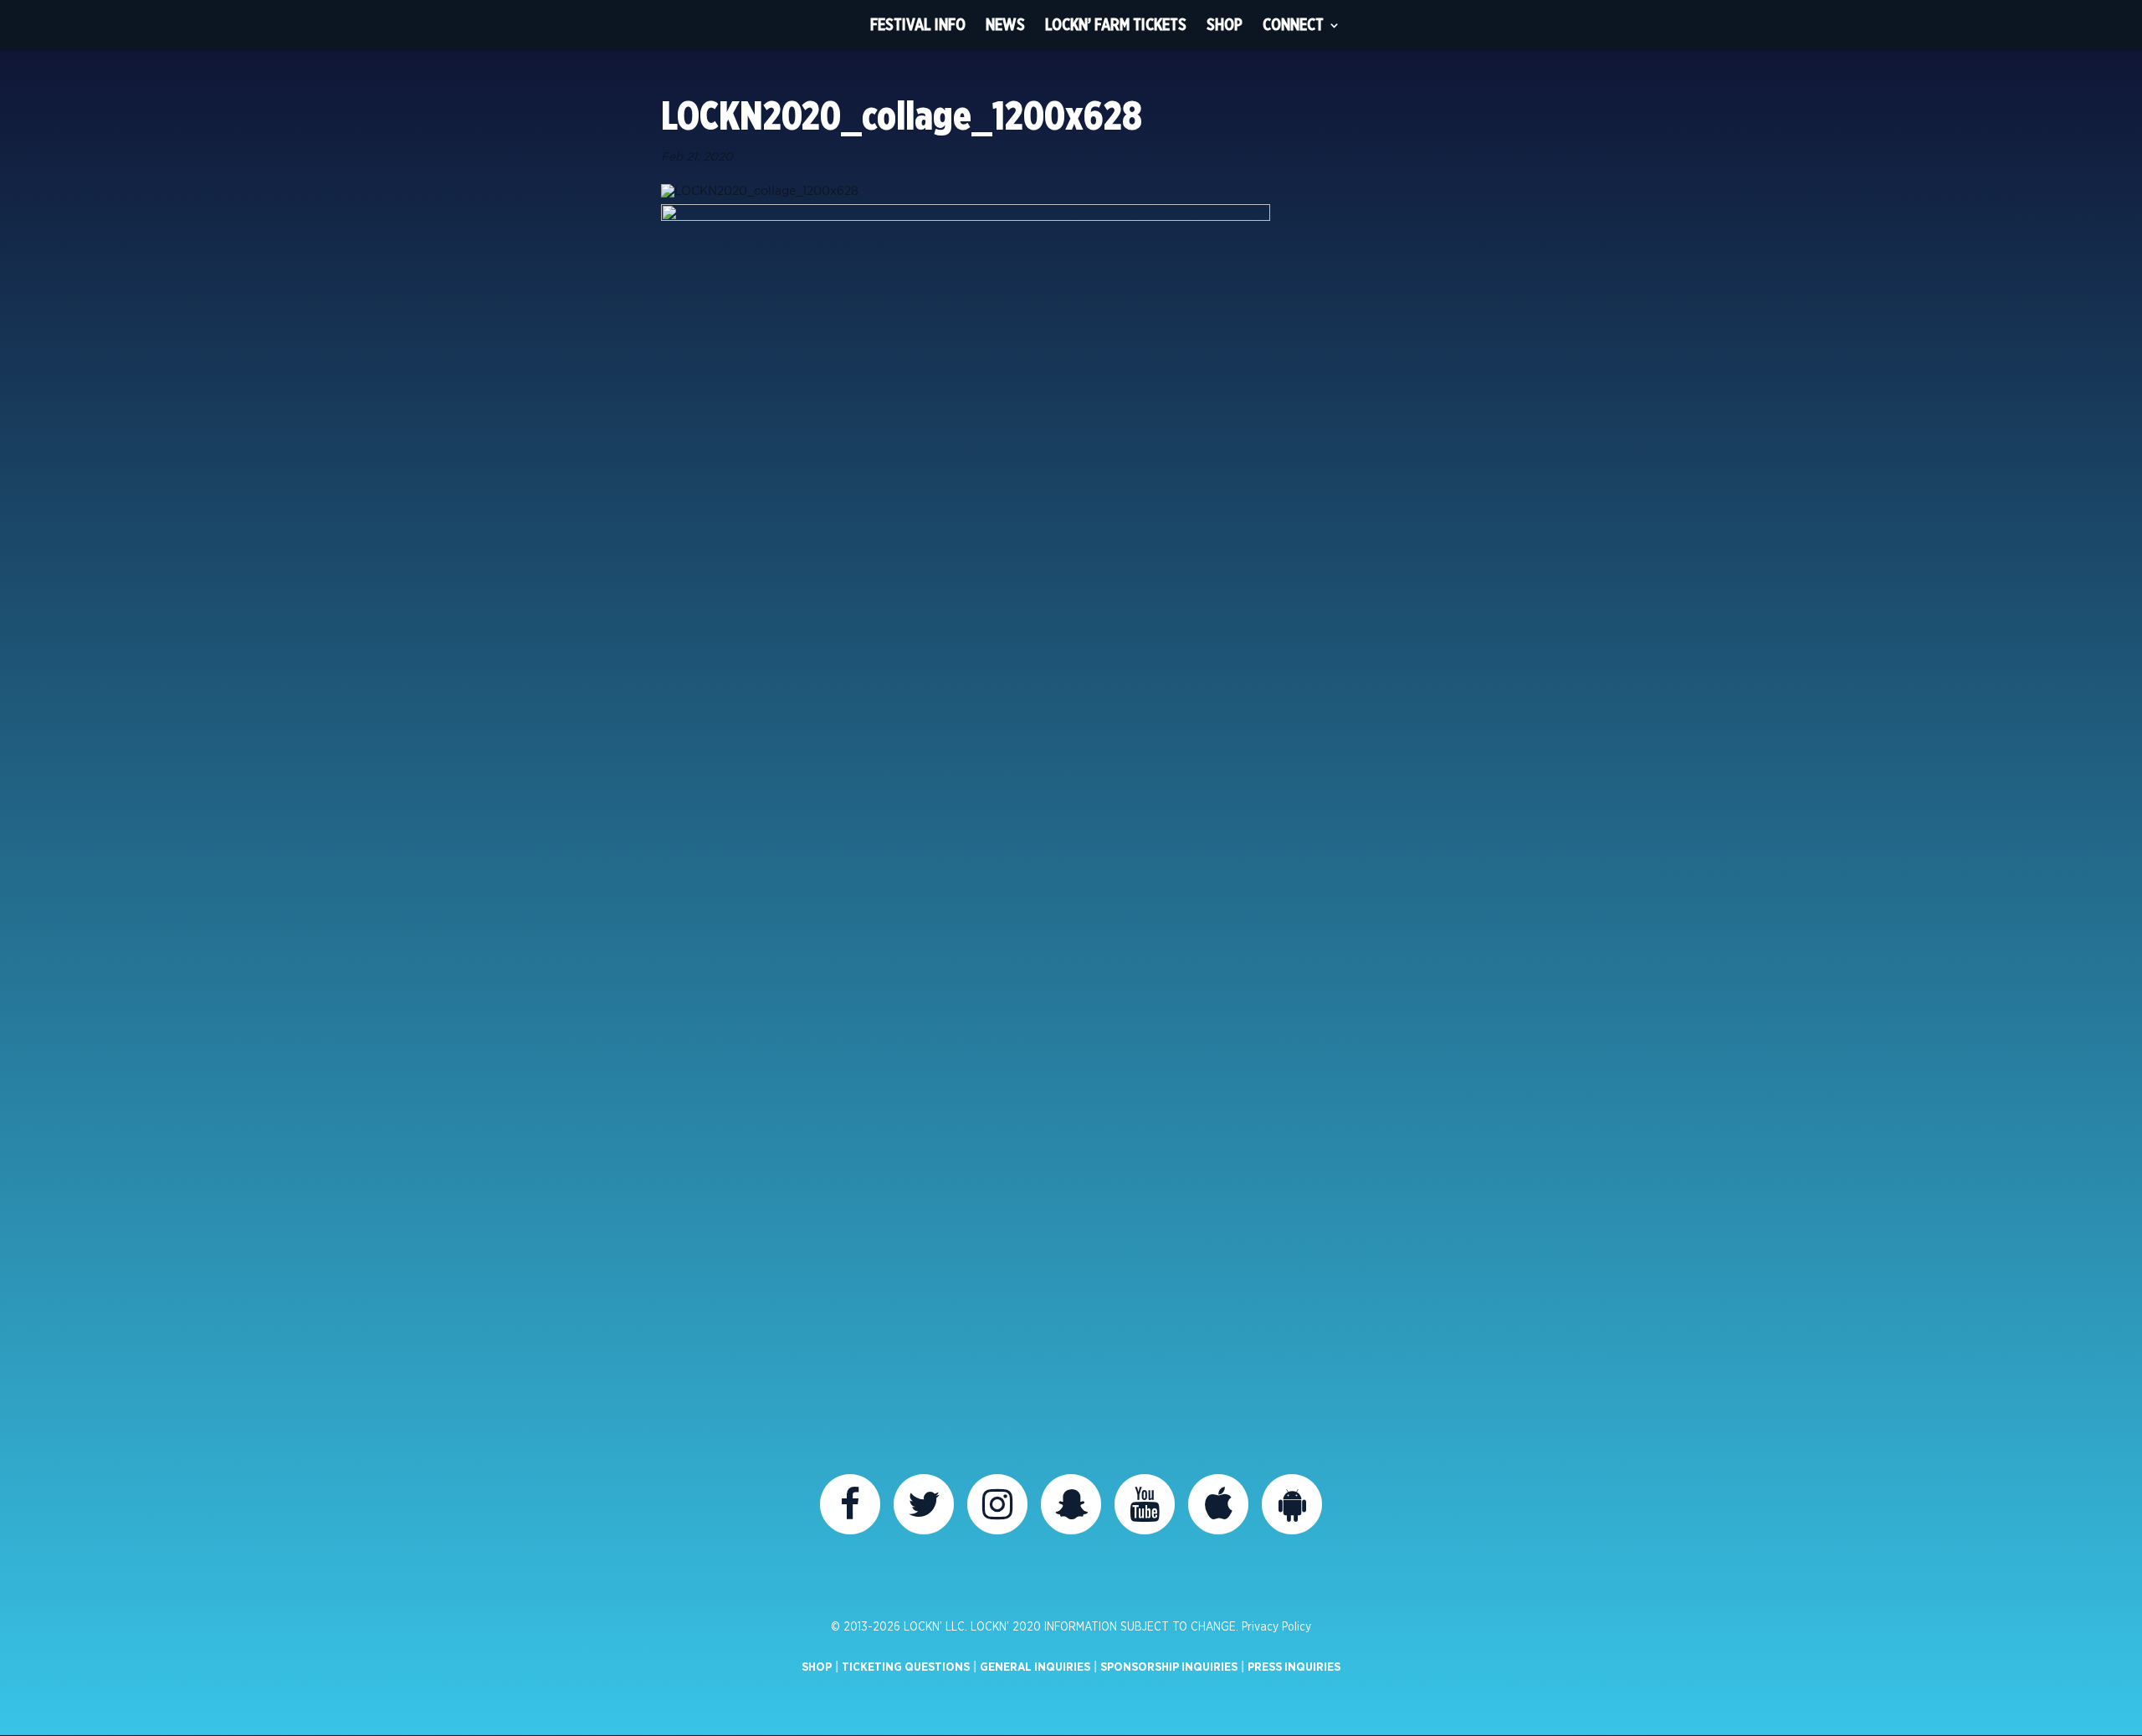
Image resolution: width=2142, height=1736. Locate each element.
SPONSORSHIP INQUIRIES (1169, 1667)
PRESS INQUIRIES (1294, 1667)
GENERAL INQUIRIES (1035, 1667)
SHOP (817, 1667)
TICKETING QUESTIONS (906, 1667)
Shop (1225, 25)
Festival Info (918, 25)
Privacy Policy (1276, 1627)
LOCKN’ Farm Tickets (1116, 25)
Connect (1293, 25)
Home (829, 25)
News (1005, 25)
